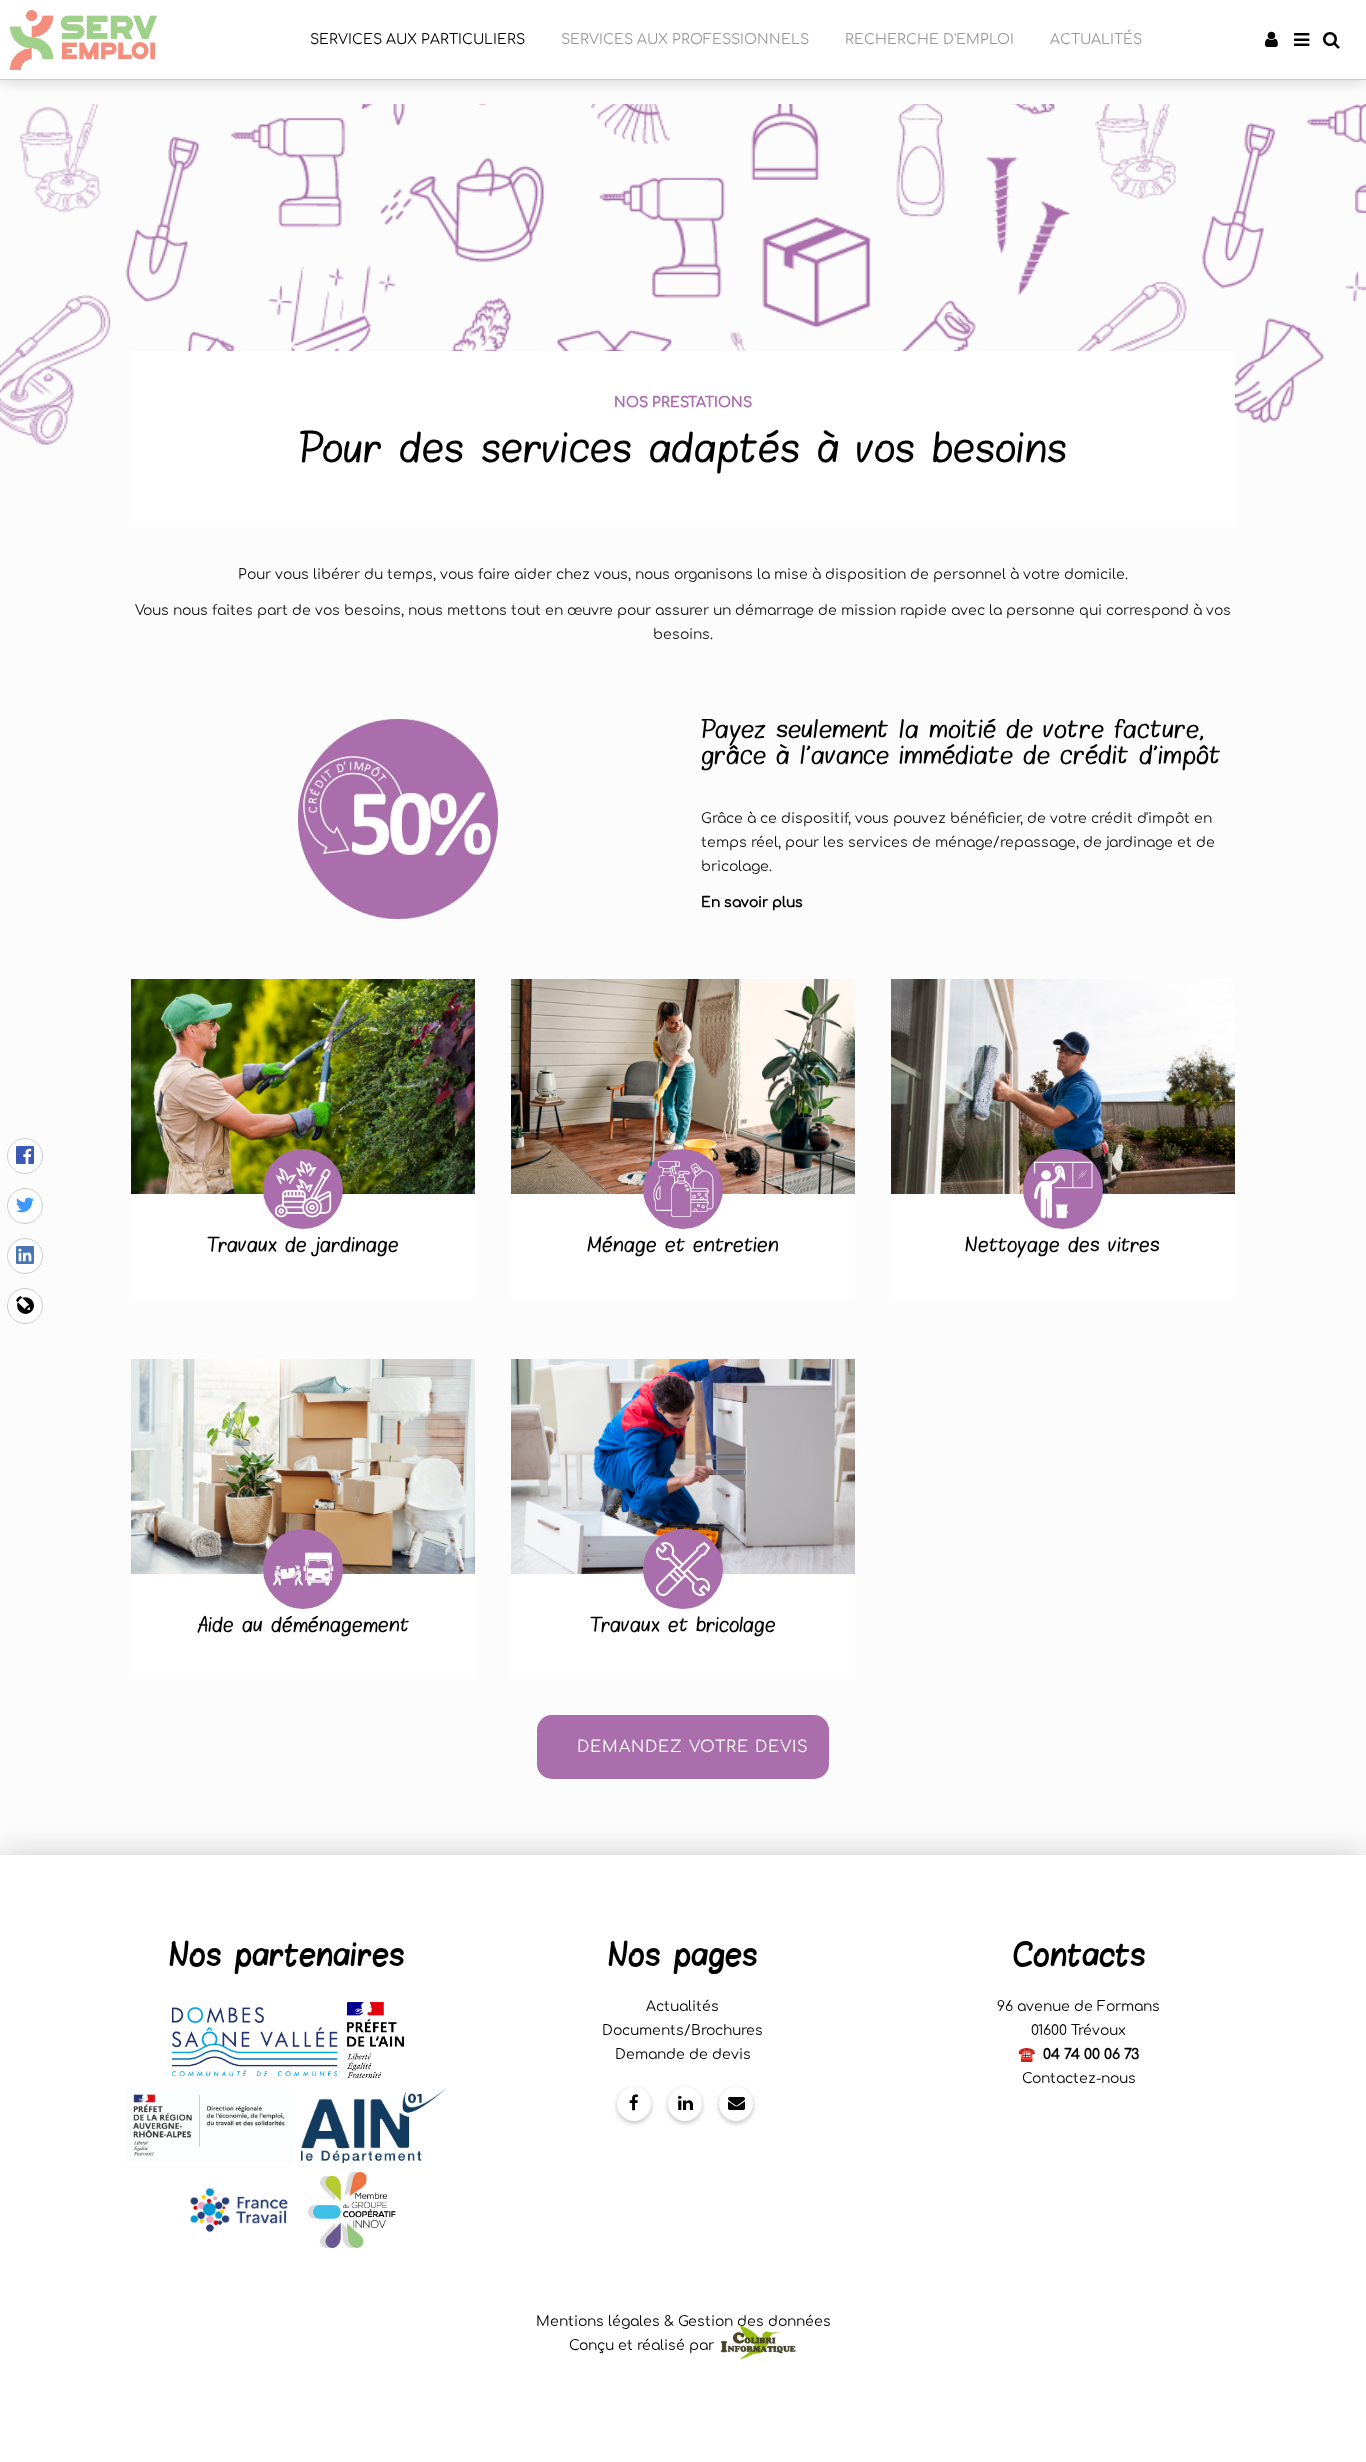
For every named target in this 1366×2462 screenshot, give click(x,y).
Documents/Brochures (682, 2030)
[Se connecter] (1271, 40)
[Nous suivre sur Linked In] (685, 2104)
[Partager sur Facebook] (25, 1156)
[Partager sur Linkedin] (25, 1256)
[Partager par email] (25, 1306)
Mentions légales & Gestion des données (683, 2321)
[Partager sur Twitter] (25, 1206)
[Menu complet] (1301, 40)
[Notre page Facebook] (634, 2104)
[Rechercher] (1331, 40)
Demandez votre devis (693, 1747)
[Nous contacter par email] (736, 2104)
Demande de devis (683, 2054)
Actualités (682, 2006)
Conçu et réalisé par (643, 2345)
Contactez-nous (1079, 2078)
